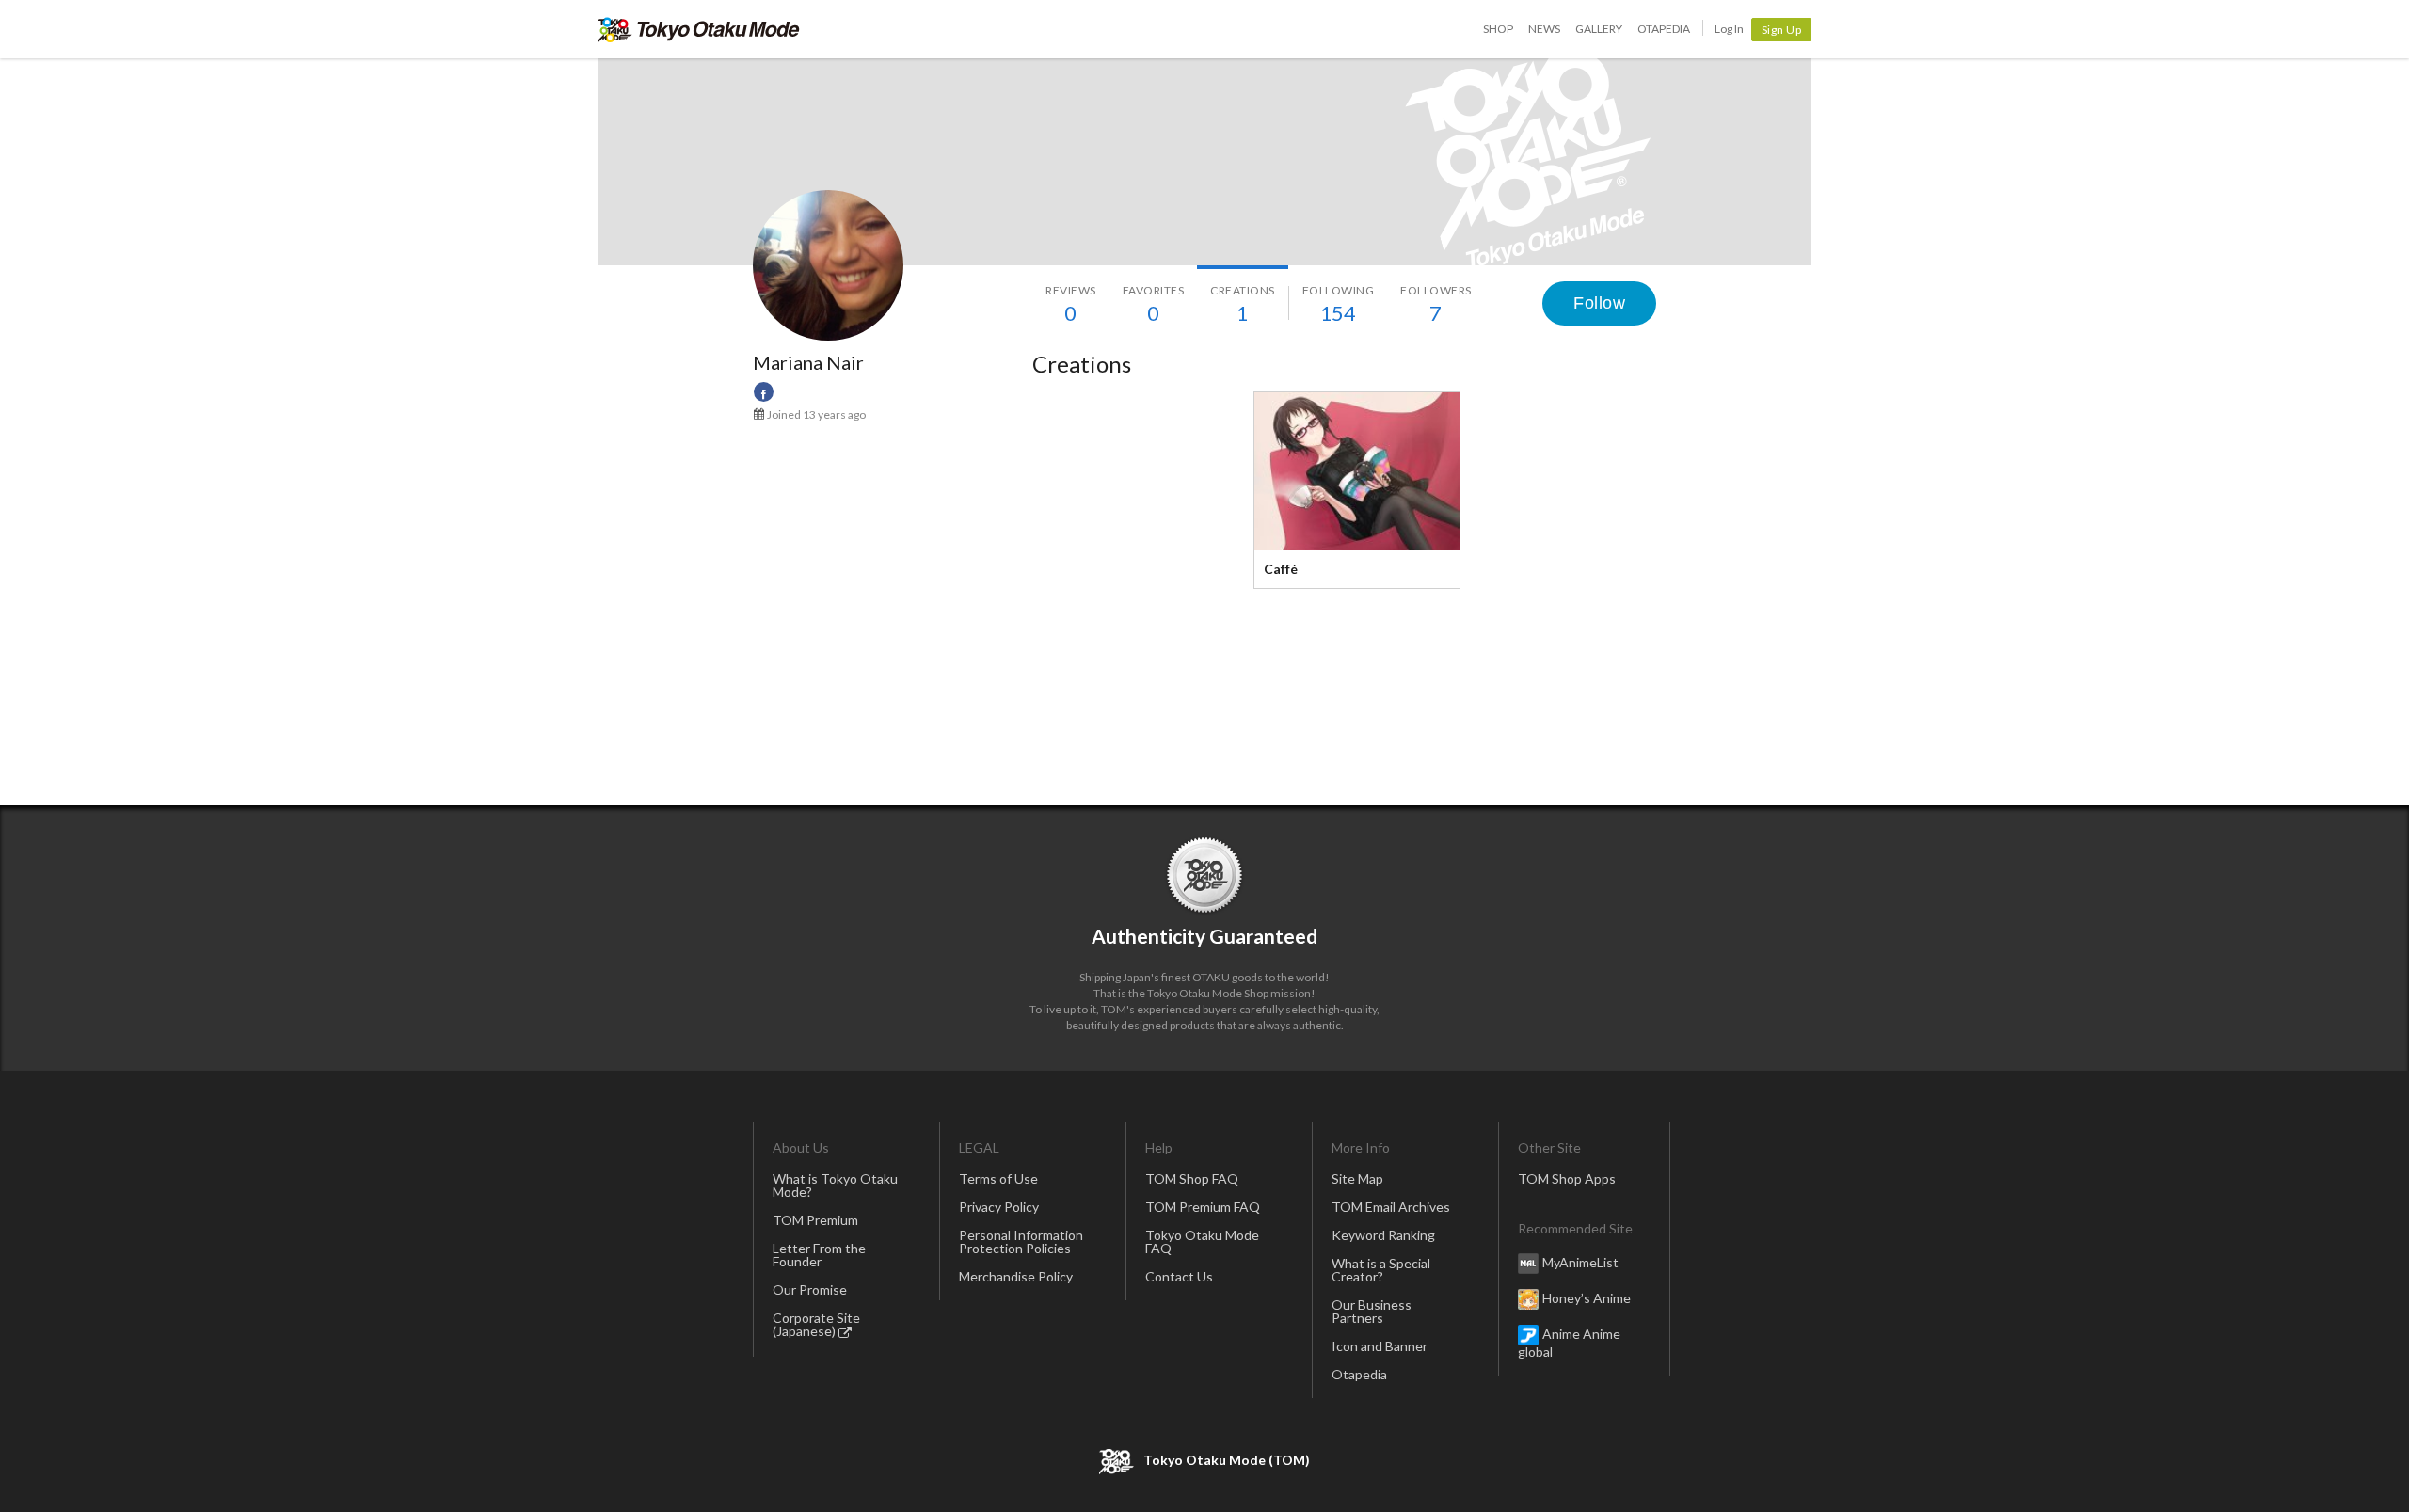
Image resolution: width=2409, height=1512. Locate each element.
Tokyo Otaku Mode (699, 29)
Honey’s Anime (1587, 1298)
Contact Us (1179, 1276)
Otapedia (1664, 29)
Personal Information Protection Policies (1021, 1241)
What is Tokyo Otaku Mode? (835, 1185)
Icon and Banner (1380, 1346)
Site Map (1357, 1178)
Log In (1729, 29)
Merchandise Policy (1016, 1276)
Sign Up (1782, 30)
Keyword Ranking (1383, 1235)
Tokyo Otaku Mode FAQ (1202, 1241)
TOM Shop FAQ (1192, 1178)
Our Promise (810, 1289)
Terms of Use (998, 1178)
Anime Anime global (1569, 1343)
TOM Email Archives (1391, 1207)
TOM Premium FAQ (1203, 1207)
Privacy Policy (999, 1207)
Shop (1498, 29)
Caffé (1281, 569)
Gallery (1599, 29)
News (1544, 29)
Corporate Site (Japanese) (816, 1324)
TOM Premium (815, 1220)
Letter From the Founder (819, 1255)
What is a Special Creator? (1381, 1270)
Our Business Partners (1372, 1311)
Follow (1599, 303)
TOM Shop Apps (1567, 1178)
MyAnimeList (1580, 1262)
